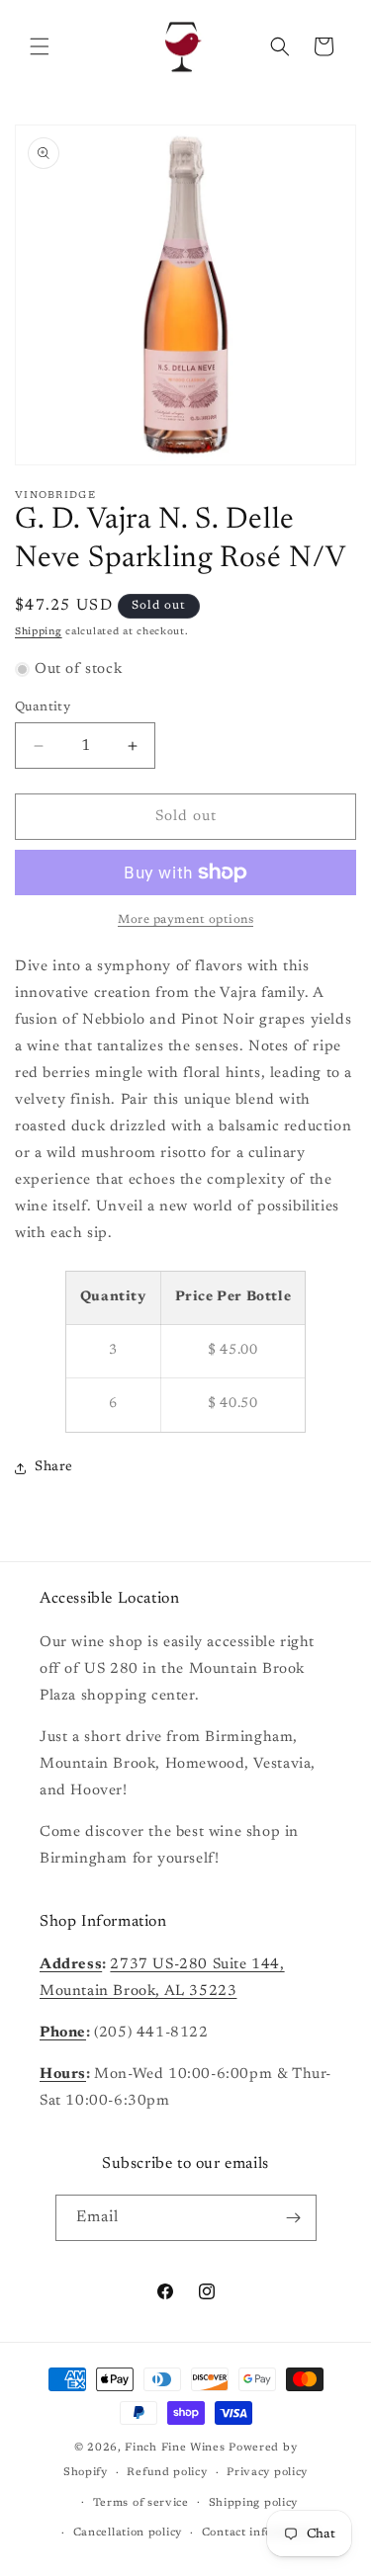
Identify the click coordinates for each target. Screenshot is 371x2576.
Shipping (39, 632)
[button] (40, 46)
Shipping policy (254, 2503)
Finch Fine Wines (175, 2448)
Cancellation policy (128, 2533)
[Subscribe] (294, 2218)
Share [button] (54, 1467)
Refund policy (167, 2473)
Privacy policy (267, 2473)
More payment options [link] (185, 920)
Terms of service (141, 2503)
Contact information (260, 2533)
